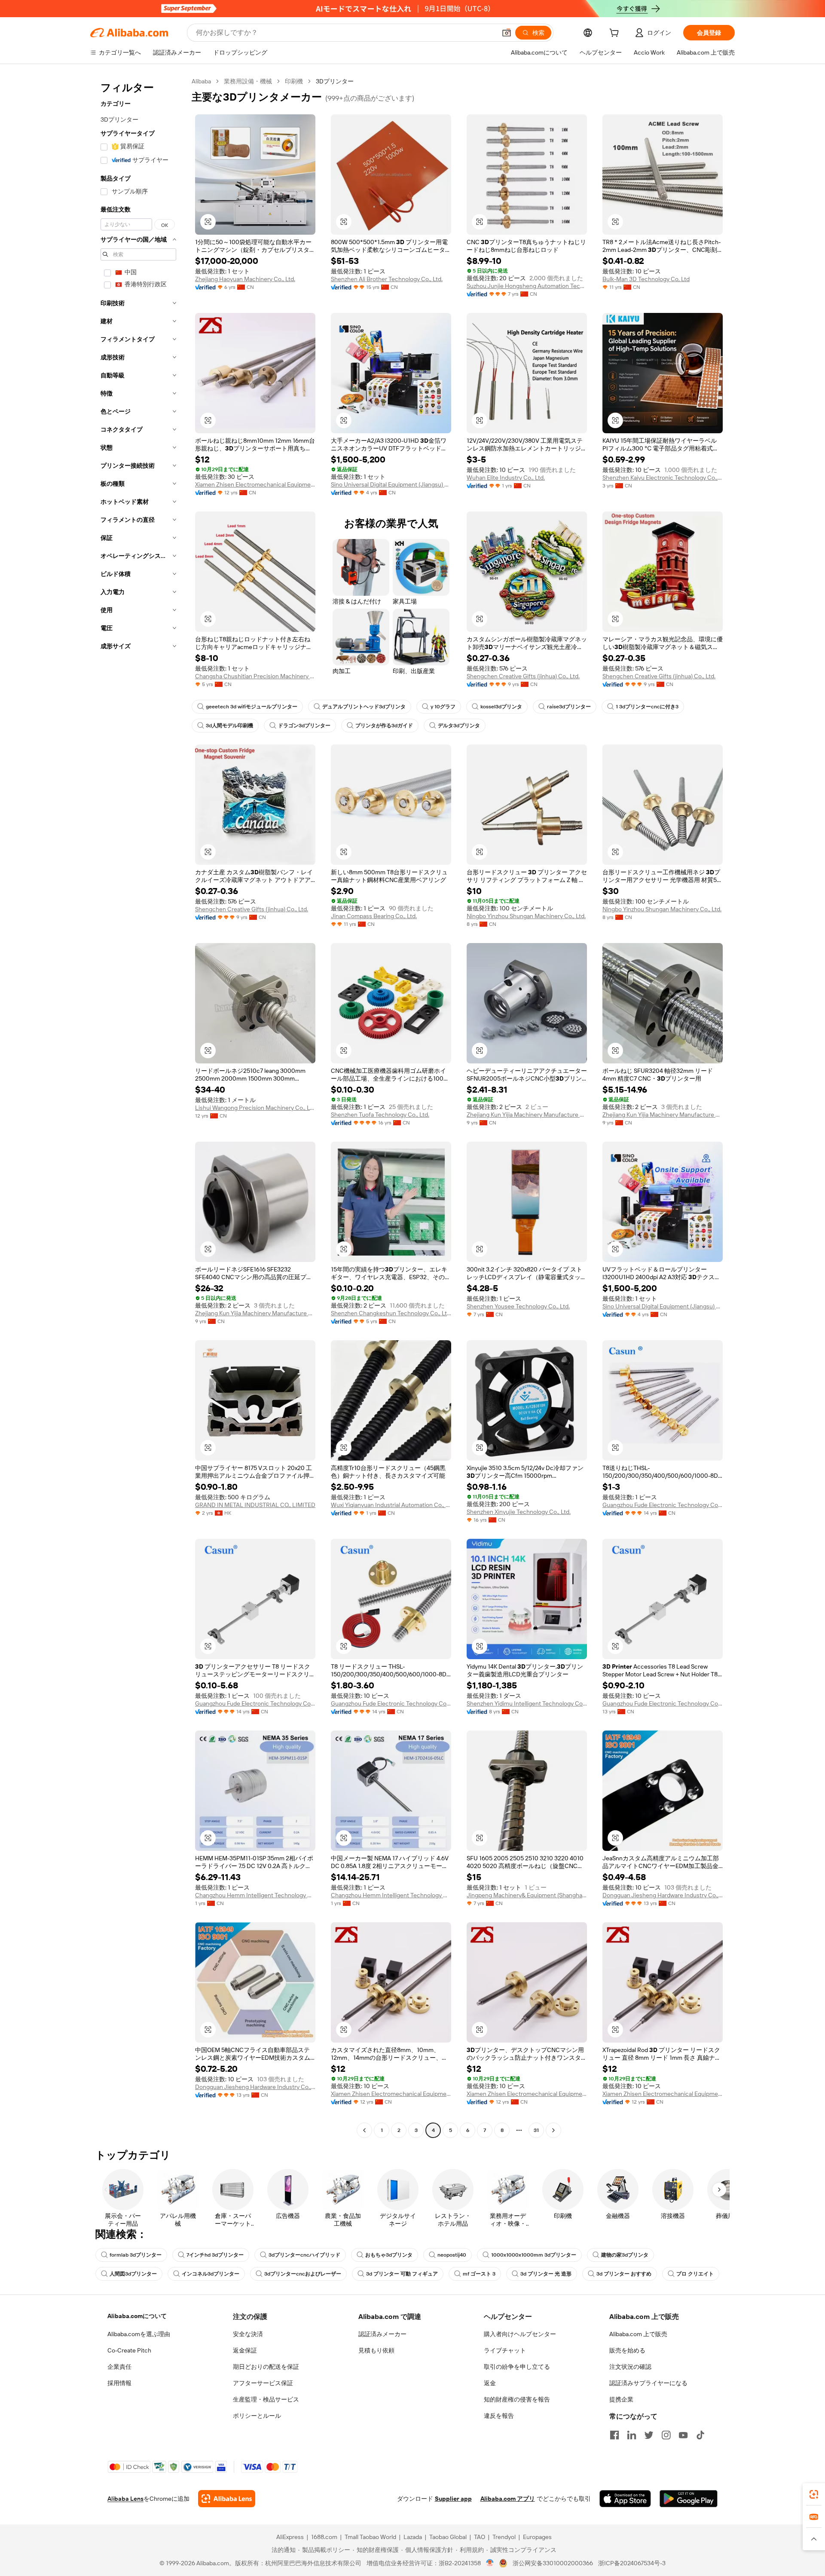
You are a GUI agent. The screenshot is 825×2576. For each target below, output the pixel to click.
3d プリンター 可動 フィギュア (402, 2274)
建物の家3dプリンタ (625, 2255)
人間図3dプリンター (133, 2274)
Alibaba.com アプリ (508, 2499)
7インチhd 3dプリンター (215, 2255)
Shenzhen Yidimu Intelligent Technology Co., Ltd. (527, 1703)
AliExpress (290, 2537)
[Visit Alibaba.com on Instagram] (666, 2435)
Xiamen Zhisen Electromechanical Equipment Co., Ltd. (255, 484)
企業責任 (119, 2367)
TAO (480, 2537)
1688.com (324, 2537)
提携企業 (621, 2399)
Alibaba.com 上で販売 (638, 2334)
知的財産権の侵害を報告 (517, 2399)
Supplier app (453, 2499)
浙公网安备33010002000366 (553, 2563)
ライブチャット (505, 2350)
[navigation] (138, 1107)
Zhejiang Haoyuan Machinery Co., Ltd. (245, 279)
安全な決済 (248, 2334)
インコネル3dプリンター (211, 2274)
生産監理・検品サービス (266, 2399)
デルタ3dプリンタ (459, 726)
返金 (490, 2383)
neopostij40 (452, 2255)
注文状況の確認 (630, 2367)
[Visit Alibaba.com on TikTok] (700, 2435)
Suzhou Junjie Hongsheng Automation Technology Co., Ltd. (527, 286)
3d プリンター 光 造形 (546, 2274)
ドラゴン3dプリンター (304, 726)
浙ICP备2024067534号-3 (632, 2563)
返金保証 (245, 2350)
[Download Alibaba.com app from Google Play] (689, 2499)
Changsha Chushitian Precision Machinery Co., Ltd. (255, 676)
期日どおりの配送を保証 (266, 2367)
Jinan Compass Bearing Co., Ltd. (374, 916)
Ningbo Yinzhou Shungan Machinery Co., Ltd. (526, 916)
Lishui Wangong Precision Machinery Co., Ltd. (255, 1108)
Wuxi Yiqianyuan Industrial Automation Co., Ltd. (391, 1505)
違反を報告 (499, 2416)
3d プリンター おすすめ (624, 2274)
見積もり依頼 (376, 2350)
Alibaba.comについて (137, 2316)
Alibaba (201, 81)
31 (536, 2130)
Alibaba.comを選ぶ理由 (139, 2334)
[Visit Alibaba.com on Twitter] (649, 2435)
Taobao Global (448, 2537)
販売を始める (627, 2350)
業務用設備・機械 (248, 81)
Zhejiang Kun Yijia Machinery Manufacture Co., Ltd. (527, 1115)
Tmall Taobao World (370, 2537)
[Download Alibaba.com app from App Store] (625, 2499)
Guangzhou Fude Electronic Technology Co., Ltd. (663, 1505)
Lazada (413, 2537)
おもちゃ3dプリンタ (389, 2255)
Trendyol (504, 2537)
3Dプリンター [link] (335, 81)
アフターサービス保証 (263, 2383)
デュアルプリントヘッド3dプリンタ (364, 707)
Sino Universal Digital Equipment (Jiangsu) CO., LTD (391, 484)
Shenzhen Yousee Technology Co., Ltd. (518, 1306)
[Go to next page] (553, 2130)
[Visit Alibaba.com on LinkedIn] (632, 2435)
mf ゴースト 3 (479, 2274)
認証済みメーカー (382, 2334)
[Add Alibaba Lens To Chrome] (227, 2499)
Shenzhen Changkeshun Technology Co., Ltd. (391, 1313)
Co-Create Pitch (129, 2350)
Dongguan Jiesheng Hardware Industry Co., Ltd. (663, 1895)
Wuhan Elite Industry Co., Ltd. (506, 478)
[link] (814, 2494)
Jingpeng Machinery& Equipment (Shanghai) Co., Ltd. (527, 1895)
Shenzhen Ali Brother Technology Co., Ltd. (387, 279)
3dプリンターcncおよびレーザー (303, 2274)
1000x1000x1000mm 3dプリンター (534, 2255)
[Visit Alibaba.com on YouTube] (683, 2435)
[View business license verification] (490, 2563)
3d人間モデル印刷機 (229, 726)
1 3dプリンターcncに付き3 (647, 707)
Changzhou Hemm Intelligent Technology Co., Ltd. (255, 1895)
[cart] (616, 34)
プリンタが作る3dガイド (384, 726)
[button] (507, 33)
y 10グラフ (443, 707)
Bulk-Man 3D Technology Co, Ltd (646, 279)
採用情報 (119, 2383)
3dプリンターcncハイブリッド (304, 2255)
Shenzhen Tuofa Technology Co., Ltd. (380, 1115)
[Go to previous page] (364, 2130)
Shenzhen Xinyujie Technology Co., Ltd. (519, 1512)
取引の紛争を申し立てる (517, 2367)
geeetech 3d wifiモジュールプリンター (252, 707)
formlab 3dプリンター (136, 2255)
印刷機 (294, 81)
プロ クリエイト (695, 2274)
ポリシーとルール (257, 2416)
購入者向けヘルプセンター (520, 2334)
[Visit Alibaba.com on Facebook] (614, 2435)
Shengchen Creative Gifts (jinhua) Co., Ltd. (523, 676)
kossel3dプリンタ (501, 707)
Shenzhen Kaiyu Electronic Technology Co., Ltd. (663, 478)
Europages (537, 2537)
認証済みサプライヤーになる (648, 2383)
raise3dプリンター (569, 707)
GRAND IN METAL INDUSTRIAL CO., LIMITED (255, 1505)
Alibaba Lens (125, 2499)
